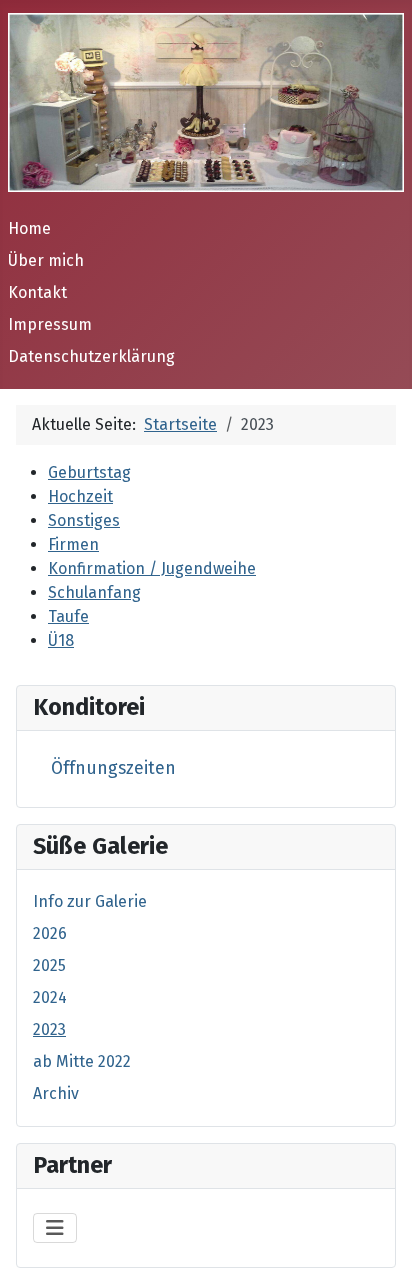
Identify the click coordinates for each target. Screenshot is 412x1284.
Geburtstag (89, 472)
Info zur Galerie (90, 901)
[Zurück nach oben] (377, 1247)
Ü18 (61, 640)
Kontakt (37, 292)
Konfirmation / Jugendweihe (152, 568)
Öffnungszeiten (113, 768)
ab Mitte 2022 (82, 1061)
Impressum (50, 324)
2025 (49, 965)
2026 (50, 933)
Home (29, 228)
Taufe (68, 616)
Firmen (73, 544)
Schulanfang (94, 592)
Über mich (46, 260)
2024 (50, 997)
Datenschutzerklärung (91, 356)
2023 (49, 1029)
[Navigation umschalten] (55, 1228)
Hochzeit (80, 496)
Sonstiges (84, 520)
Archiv (56, 1093)
